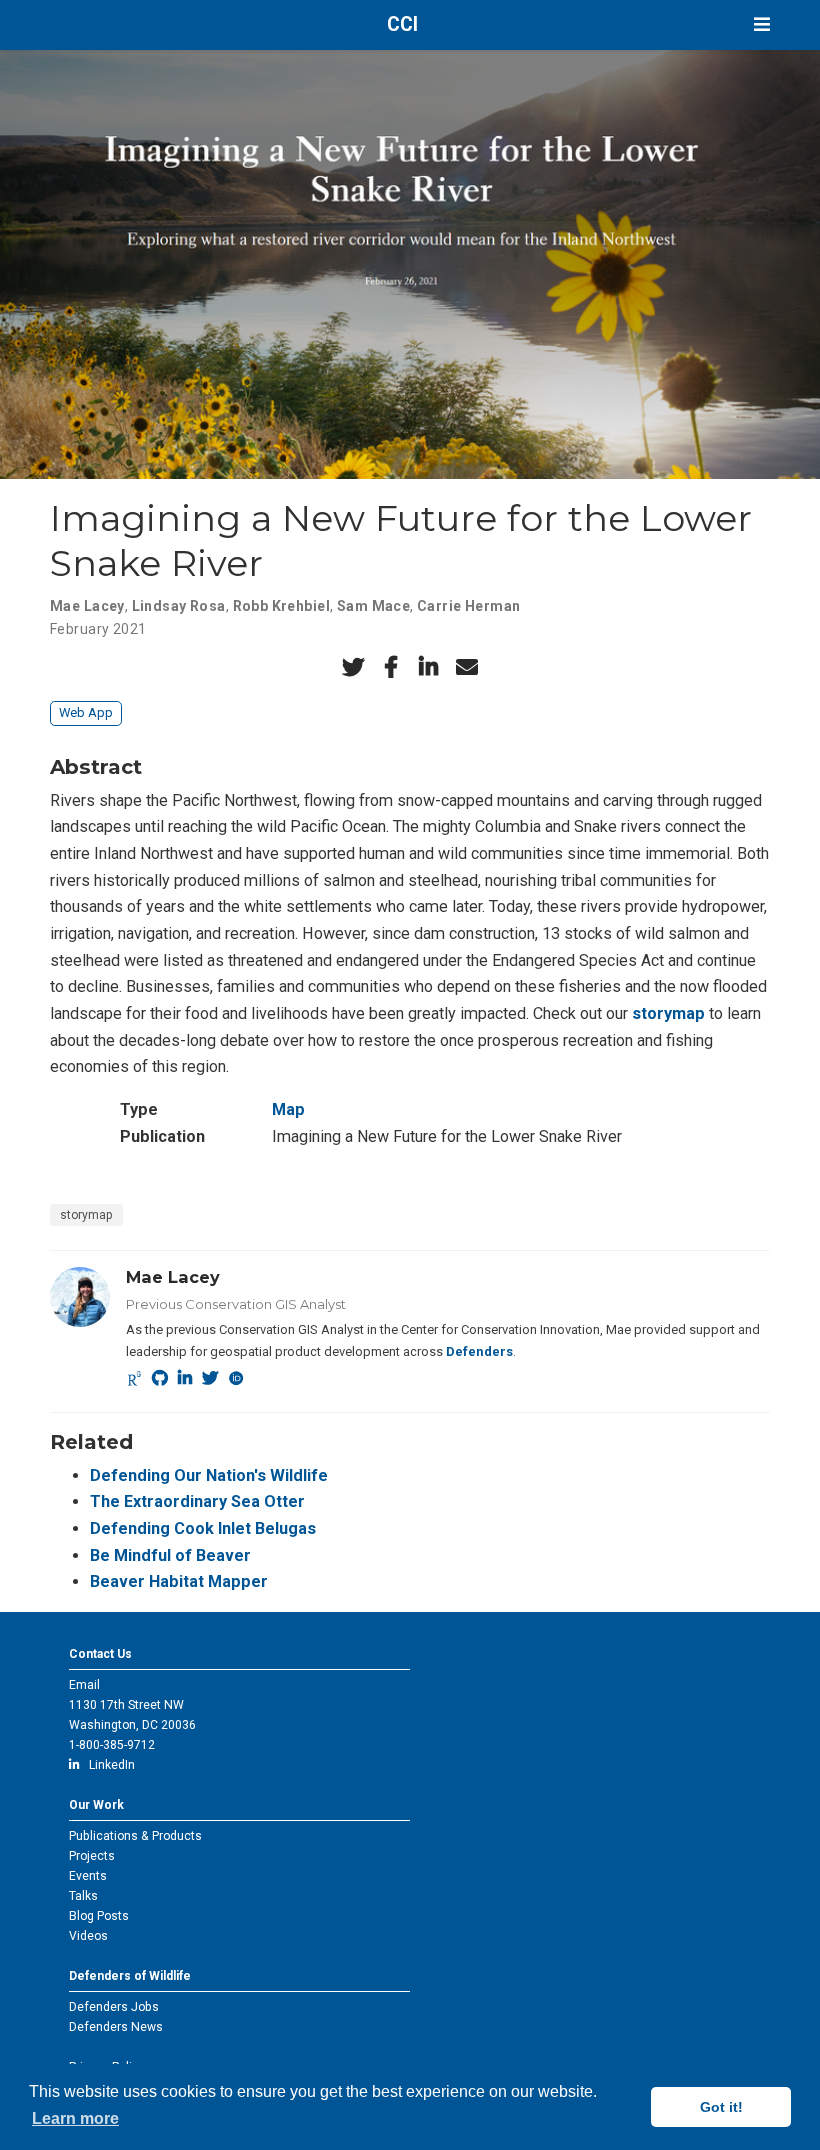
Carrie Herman (468, 606)
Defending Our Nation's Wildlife (209, 1475)
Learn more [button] (75, 2118)
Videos (88, 1936)
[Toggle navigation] (762, 24)
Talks (83, 1896)
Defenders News (116, 2027)
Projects (92, 1856)
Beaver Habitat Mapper (179, 1581)
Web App (86, 712)
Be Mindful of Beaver (170, 1555)
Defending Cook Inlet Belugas (203, 1528)
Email (84, 1685)
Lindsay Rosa (179, 606)
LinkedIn (107, 1765)
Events (88, 1876)
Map (288, 1109)
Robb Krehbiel (281, 606)
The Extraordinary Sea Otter (197, 1501)
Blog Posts (99, 1916)
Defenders (479, 1351)
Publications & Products (135, 1836)
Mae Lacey (87, 606)
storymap (668, 1013)
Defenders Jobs (114, 2007)
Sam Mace (373, 606)
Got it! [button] (721, 2107)
